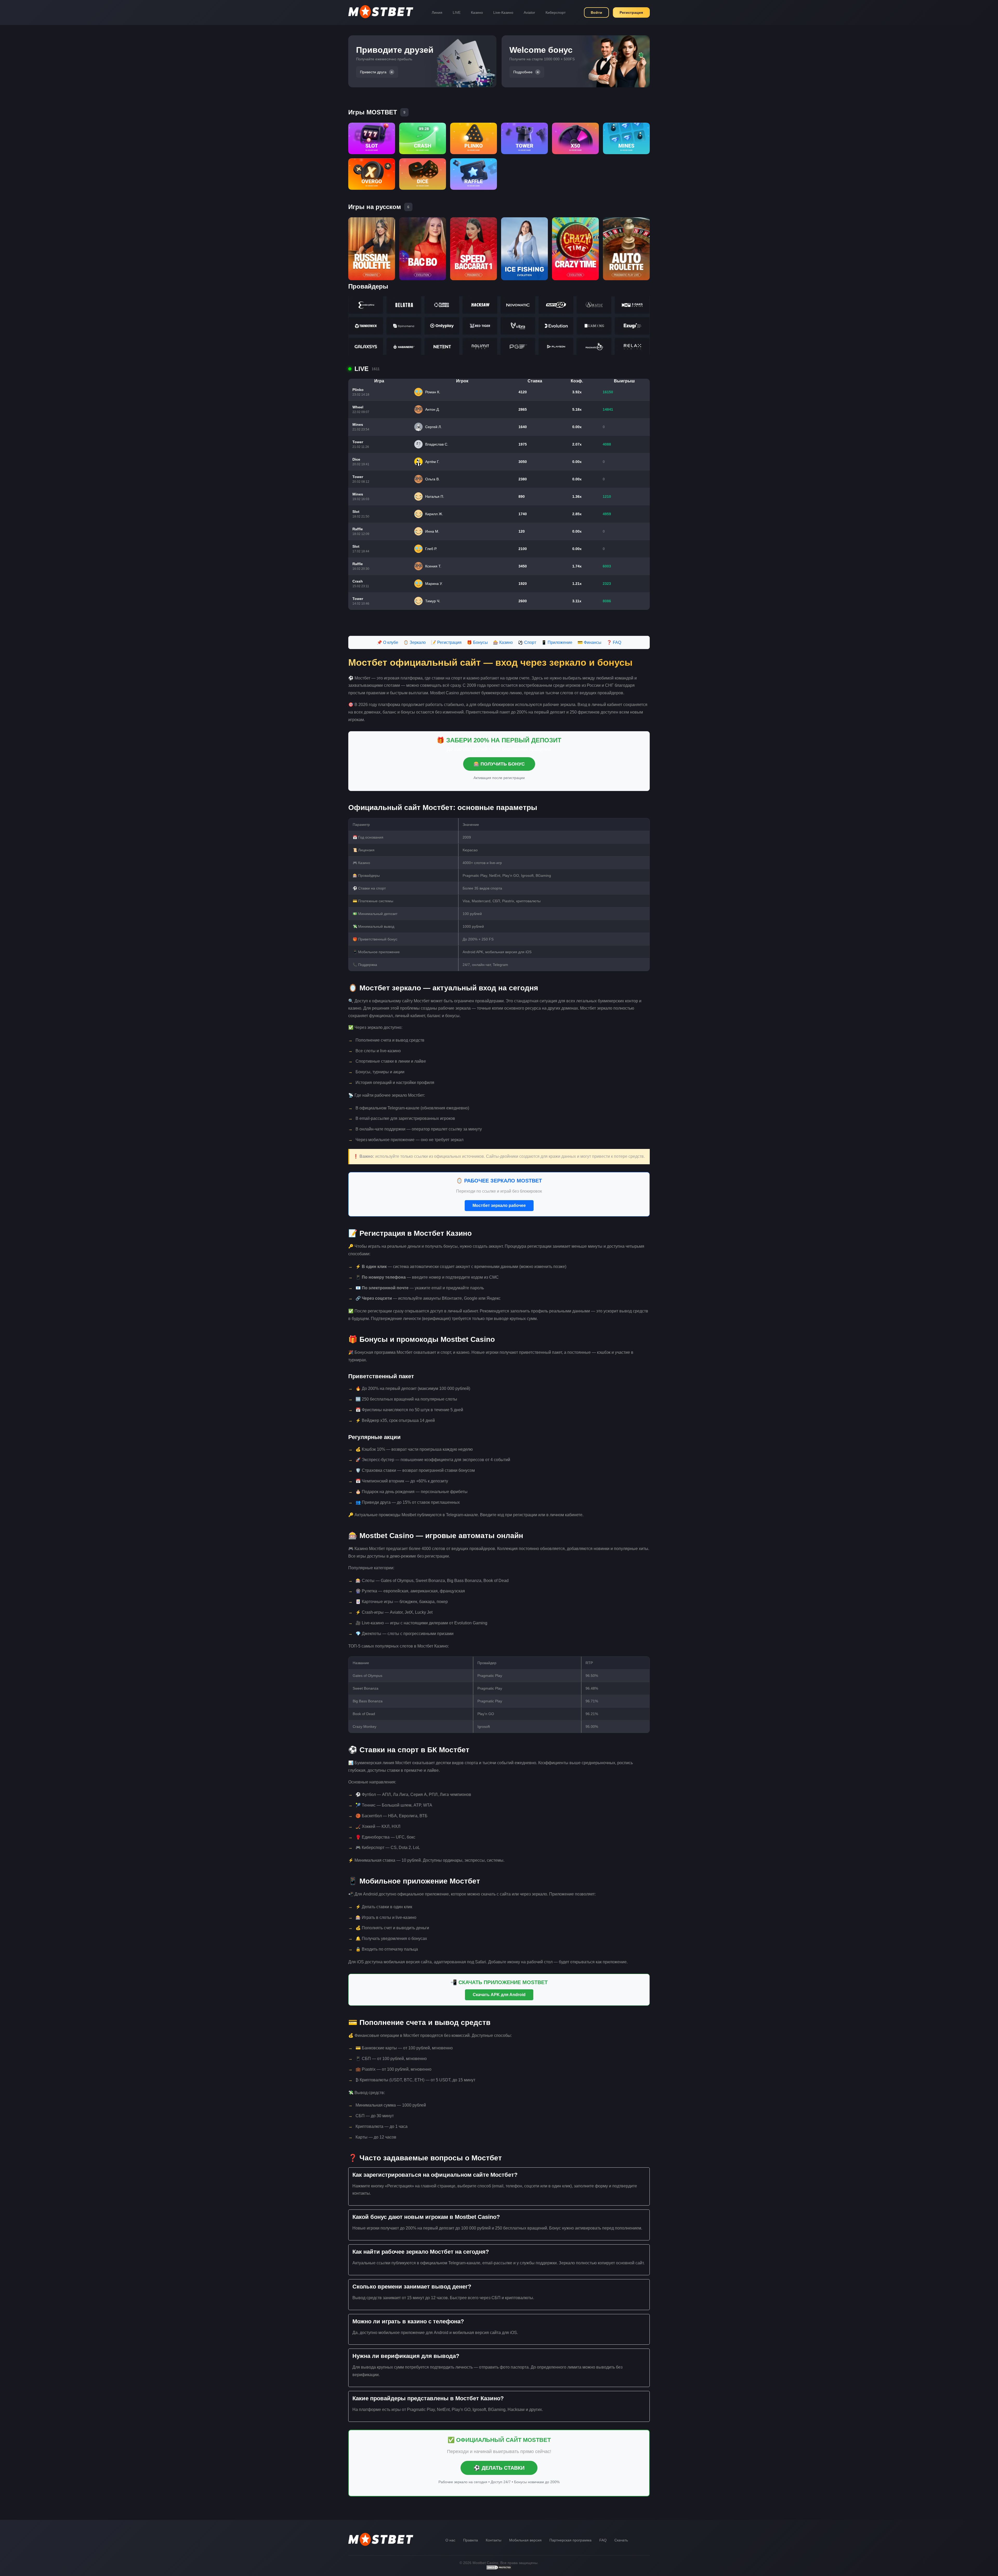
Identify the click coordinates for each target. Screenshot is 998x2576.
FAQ (603, 2540)
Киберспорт (556, 12)
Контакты (494, 2540)
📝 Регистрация (446, 642)
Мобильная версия (525, 2540)
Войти (596, 12)
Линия (437, 12)
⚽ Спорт (527, 642)
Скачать (621, 2540)
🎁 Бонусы (477, 642)
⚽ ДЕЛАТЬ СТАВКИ (499, 2468)
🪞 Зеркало (415, 642)
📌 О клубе (388, 642)
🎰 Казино (503, 642)
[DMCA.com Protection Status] (499, 2569)
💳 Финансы (589, 642)
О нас (450, 2540)
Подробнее (523, 72)
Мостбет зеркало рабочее (499, 1205)
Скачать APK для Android (499, 1995)
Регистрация (631, 12)
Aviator (529, 12)
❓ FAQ (614, 642)
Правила (471, 2540)
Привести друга (373, 72)
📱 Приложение (557, 642)
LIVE (457, 12)
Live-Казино (503, 12)
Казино (477, 12)
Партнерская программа (570, 2540)
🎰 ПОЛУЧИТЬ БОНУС (499, 764)
